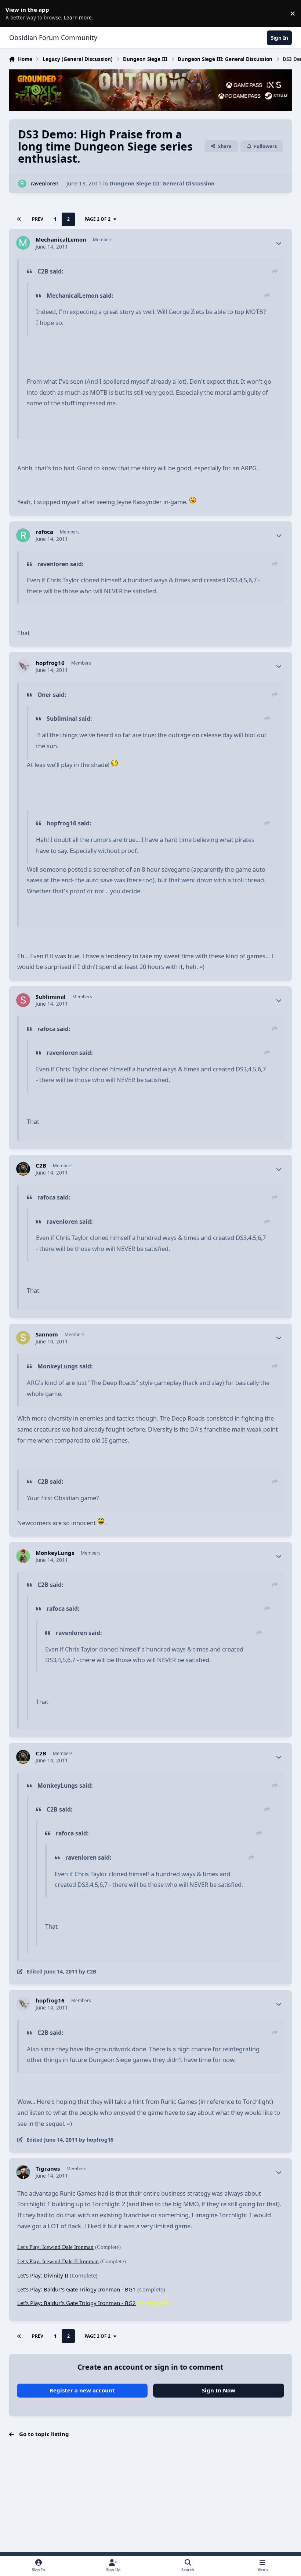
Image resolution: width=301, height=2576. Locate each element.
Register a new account (82, 2390)
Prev (38, 219)
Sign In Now (219, 2390)
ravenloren (45, 183)
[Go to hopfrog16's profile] (23, 666)
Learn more (15, 13)
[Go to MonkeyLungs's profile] (23, 1556)
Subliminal (51, 997)
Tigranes (48, 2169)
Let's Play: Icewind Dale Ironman (55, 2247)
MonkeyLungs (55, 1553)
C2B (41, 1166)
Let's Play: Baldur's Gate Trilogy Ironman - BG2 (77, 2303)
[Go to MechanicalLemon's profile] (23, 243)
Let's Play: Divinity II (43, 2275)
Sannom (47, 1334)
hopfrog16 (50, 663)
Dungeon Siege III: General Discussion (162, 183)
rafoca (44, 532)
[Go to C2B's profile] (23, 1169)
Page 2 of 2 (97, 219)
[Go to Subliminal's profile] (23, 1000)
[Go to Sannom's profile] (23, 1338)
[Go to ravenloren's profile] (22, 184)
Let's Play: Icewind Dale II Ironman (58, 2261)
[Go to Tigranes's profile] (23, 2172)
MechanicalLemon (61, 240)
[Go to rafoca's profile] (23, 535)
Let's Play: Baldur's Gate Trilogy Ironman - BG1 (77, 2289)
